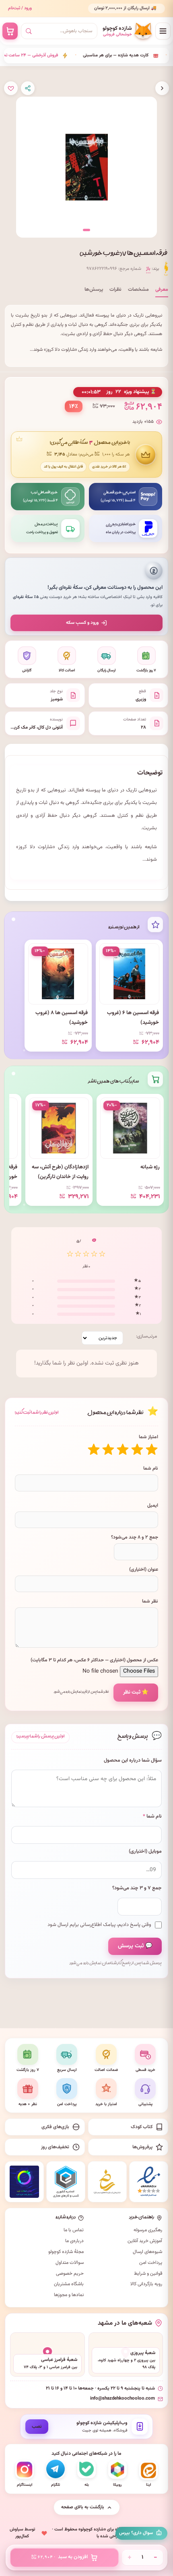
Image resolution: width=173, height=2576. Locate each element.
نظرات (115, 290)
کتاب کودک (142, 2127)
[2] (137, 1450)
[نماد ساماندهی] (107, 2182)
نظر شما (150, 1601)
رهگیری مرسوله (148, 2230)
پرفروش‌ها (142, 2147)
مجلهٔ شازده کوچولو (66, 2252)
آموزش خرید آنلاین (145, 2241)
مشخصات (138, 290)
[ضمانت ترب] (24, 2182)
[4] (108, 1450)
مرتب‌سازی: (146, 1336)
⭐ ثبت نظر (136, 1692)
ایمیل (153, 1505)
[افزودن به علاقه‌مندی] (11, 88)
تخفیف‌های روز (55, 2147)
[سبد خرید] (10, 31)
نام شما (151, 1468)
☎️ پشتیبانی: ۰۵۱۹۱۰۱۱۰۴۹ (134, 8)
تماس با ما (74, 2230)
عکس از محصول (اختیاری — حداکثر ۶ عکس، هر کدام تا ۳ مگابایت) (94, 1660)
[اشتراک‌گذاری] (28, 88)
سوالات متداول (70, 2263)
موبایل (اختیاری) (145, 1852)
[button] (86, 230)
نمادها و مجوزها (69, 2295)
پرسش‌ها (94, 290)
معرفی (162, 290)
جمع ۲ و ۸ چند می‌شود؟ (135, 1537)
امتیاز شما (148, 1437)
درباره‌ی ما (74, 2241)
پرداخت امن (151, 2263)
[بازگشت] (162, 88)
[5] (94, 1450)
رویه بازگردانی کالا (146, 2284)
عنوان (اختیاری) (144, 1570)
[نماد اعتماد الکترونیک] (149, 2182)
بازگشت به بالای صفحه (83, 2507)
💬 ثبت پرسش (135, 1946)
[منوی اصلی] (163, 31)
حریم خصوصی (70, 2274)
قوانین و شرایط (148, 2274)
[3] (123, 1450)
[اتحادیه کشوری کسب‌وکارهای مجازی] (66, 2182)
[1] (152, 1450)
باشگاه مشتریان (69, 2284)
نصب (37, 2427)
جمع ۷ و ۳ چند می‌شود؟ (137, 1888)
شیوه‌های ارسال (147, 2252)
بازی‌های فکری (55, 2127)
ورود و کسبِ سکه (82, 623)
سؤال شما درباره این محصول (133, 1761)
